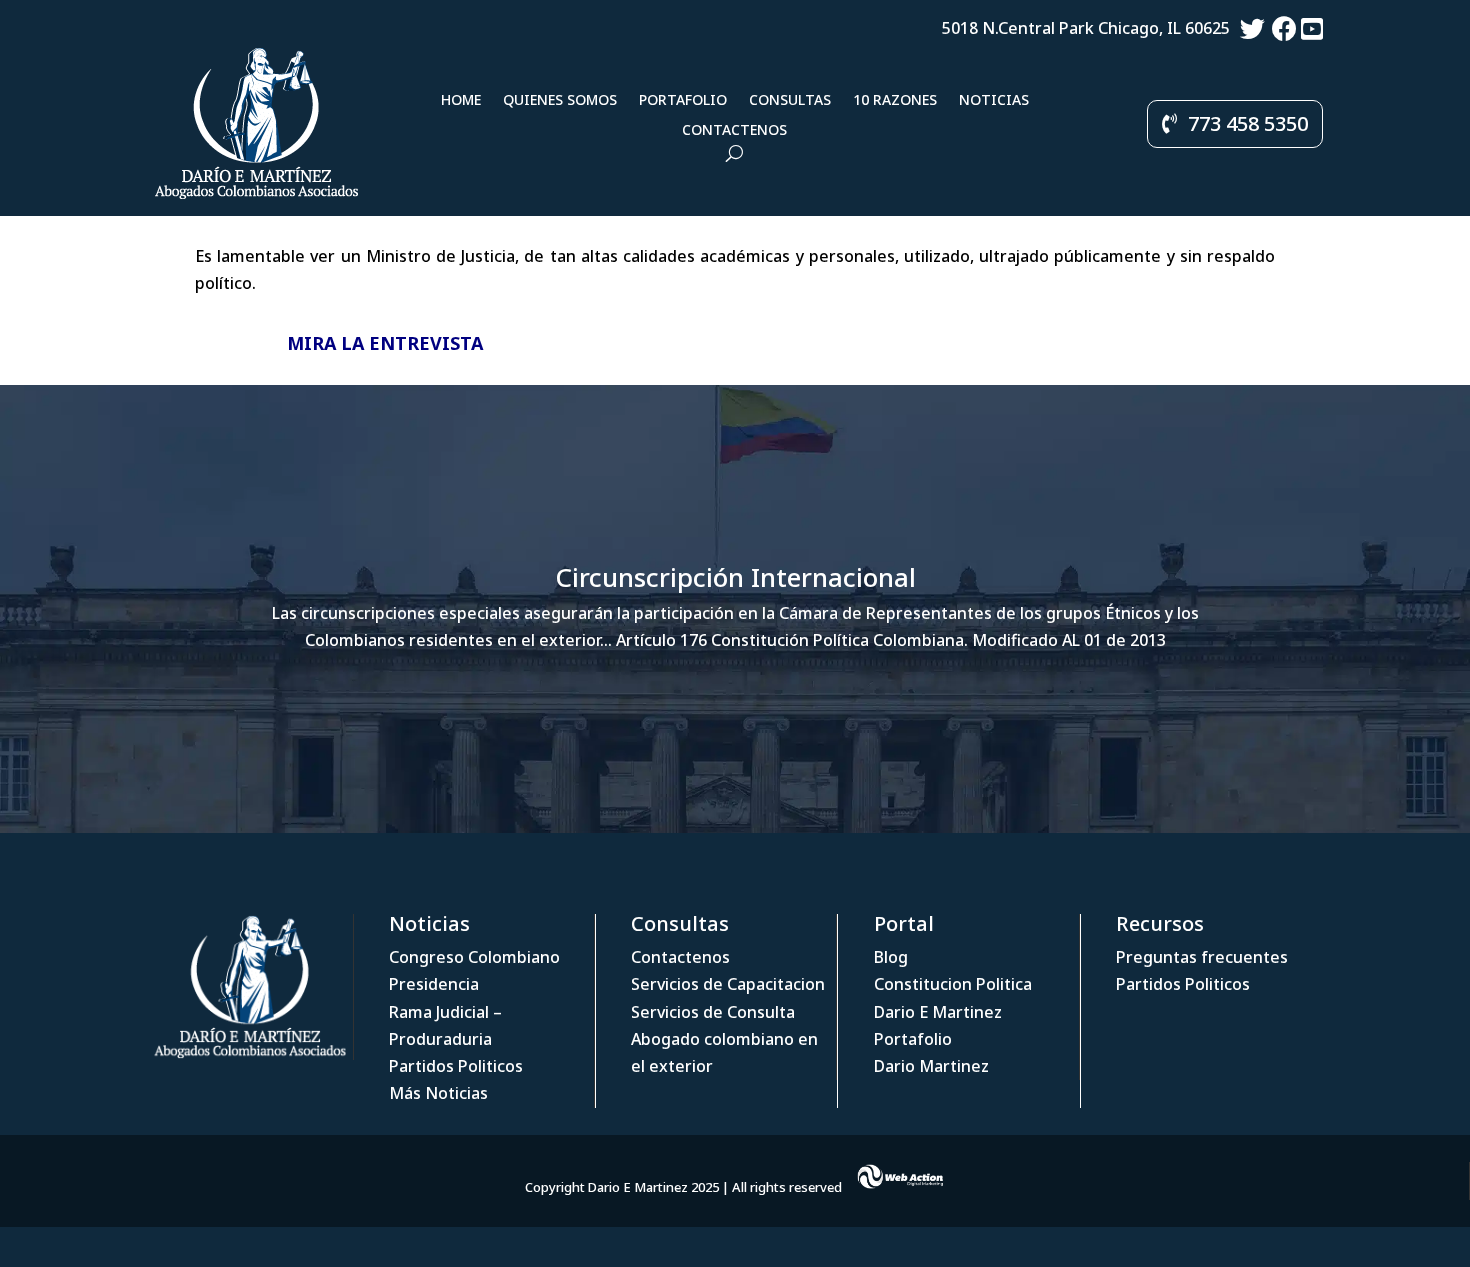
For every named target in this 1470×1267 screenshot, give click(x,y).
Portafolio (683, 101)
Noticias (994, 101)
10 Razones (895, 101)
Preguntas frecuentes (1202, 957)
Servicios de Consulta (713, 1012)
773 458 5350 (1248, 123)
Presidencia (434, 984)
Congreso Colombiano (474, 957)
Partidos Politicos (456, 1066)
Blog (891, 957)
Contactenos (734, 131)
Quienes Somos (560, 101)
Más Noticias (438, 1093)
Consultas (790, 101)
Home (461, 101)
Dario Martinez (931, 1066)
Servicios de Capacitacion (728, 984)
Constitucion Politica (953, 984)
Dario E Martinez (938, 1012)
